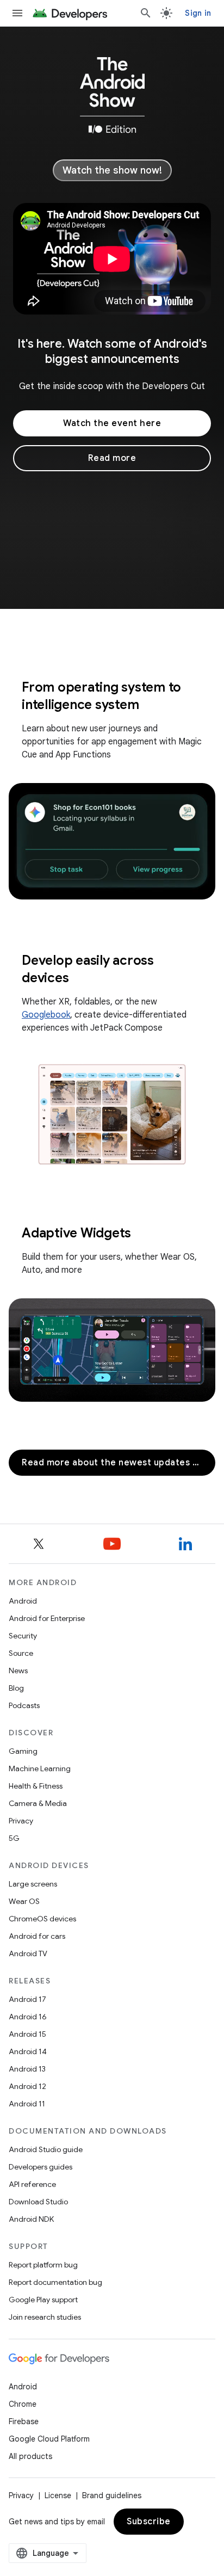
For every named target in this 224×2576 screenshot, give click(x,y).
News (18, 1671)
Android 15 (27, 2034)
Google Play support (43, 2300)
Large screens (33, 1884)
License (58, 2495)
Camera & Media (38, 1803)
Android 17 (27, 1999)
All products (30, 2456)
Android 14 (28, 2051)
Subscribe (149, 2522)
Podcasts (24, 1705)
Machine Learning (40, 1768)
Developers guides (41, 2167)
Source (21, 1653)
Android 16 (28, 2017)
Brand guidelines (112, 2495)
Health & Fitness (36, 1786)
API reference (32, 2184)
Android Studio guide (46, 2149)
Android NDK (31, 2219)
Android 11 (27, 2104)
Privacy (21, 1821)
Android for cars (37, 1936)
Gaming (23, 1751)
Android (23, 1601)
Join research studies (45, 2317)
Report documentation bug (55, 2282)
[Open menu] (17, 13)
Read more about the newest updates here (118, 1463)
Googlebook (46, 1015)
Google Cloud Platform (49, 2439)
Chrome (23, 2404)
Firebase (24, 2421)
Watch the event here (112, 423)
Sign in (198, 13)
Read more (112, 458)
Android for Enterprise (47, 1618)
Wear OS (24, 1901)
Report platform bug (43, 2265)
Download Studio (38, 2202)
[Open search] (146, 13)
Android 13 (27, 2069)
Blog (16, 1688)
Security (23, 1636)
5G (14, 1838)
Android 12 (27, 2086)
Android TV (28, 1953)
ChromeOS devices (42, 1919)
